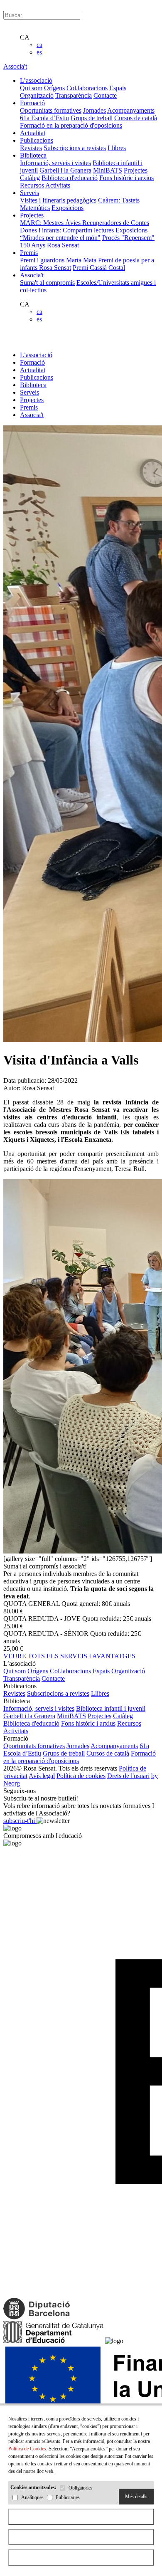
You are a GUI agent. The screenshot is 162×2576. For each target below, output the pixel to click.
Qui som (31, 88)
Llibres (117, 148)
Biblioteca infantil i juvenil (111, 1708)
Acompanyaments (131, 110)
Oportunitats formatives (51, 110)
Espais (118, 88)
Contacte (105, 95)
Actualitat (33, 370)
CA (25, 37)
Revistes (31, 148)
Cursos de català (136, 118)
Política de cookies (81, 1776)
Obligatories (81, 2488)
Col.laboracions (87, 88)
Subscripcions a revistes (75, 148)
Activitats (58, 185)
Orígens (54, 88)
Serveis (29, 392)
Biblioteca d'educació (70, 178)
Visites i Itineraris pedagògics (58, 200)
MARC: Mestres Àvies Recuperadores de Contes (85, 223)
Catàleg (30, 178)
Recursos (32, 185)
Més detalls (136, 2497)
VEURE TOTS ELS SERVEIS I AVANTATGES (69, 1656)
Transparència (74, 95)
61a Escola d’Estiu (44, 118)
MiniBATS (108, 170)
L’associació (36, 355)
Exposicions (67, 208)
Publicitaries (68, 2498)
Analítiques (32, 2498)
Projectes (136, 170)
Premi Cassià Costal (99, 268)
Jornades (94, 110)
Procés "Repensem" (128, 238)
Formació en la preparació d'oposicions (71, 125)
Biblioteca (33, 385)
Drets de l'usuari (128, 1776)
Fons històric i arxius (126, 178)
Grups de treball (92, 118)
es (39, 52)
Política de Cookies (27, 2449)
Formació (32, 362)
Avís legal (42, 1776)
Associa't (15, 66)
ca (39, 45)
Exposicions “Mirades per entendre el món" (84, 234)
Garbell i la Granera (65, 170)
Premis (29, 407)
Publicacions (37, 377)
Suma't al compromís (47, 283)
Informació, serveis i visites (55, 163)
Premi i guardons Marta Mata (58, 260)
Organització (37, 95)
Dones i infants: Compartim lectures (67, 230)
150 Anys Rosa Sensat (49, 245)
